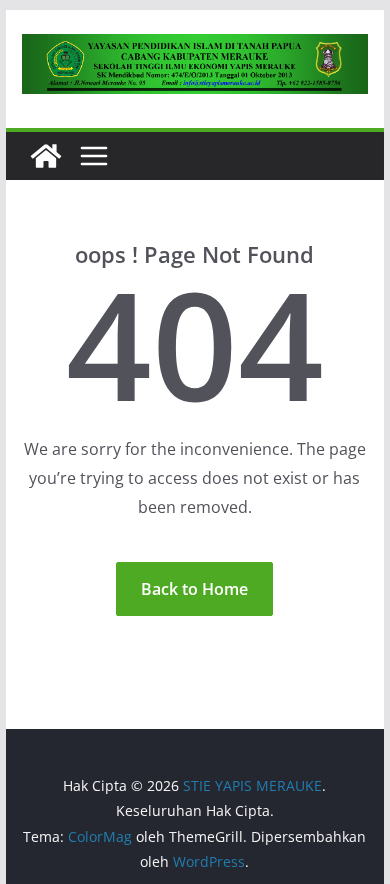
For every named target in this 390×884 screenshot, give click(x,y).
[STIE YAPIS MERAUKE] (46, 156)
